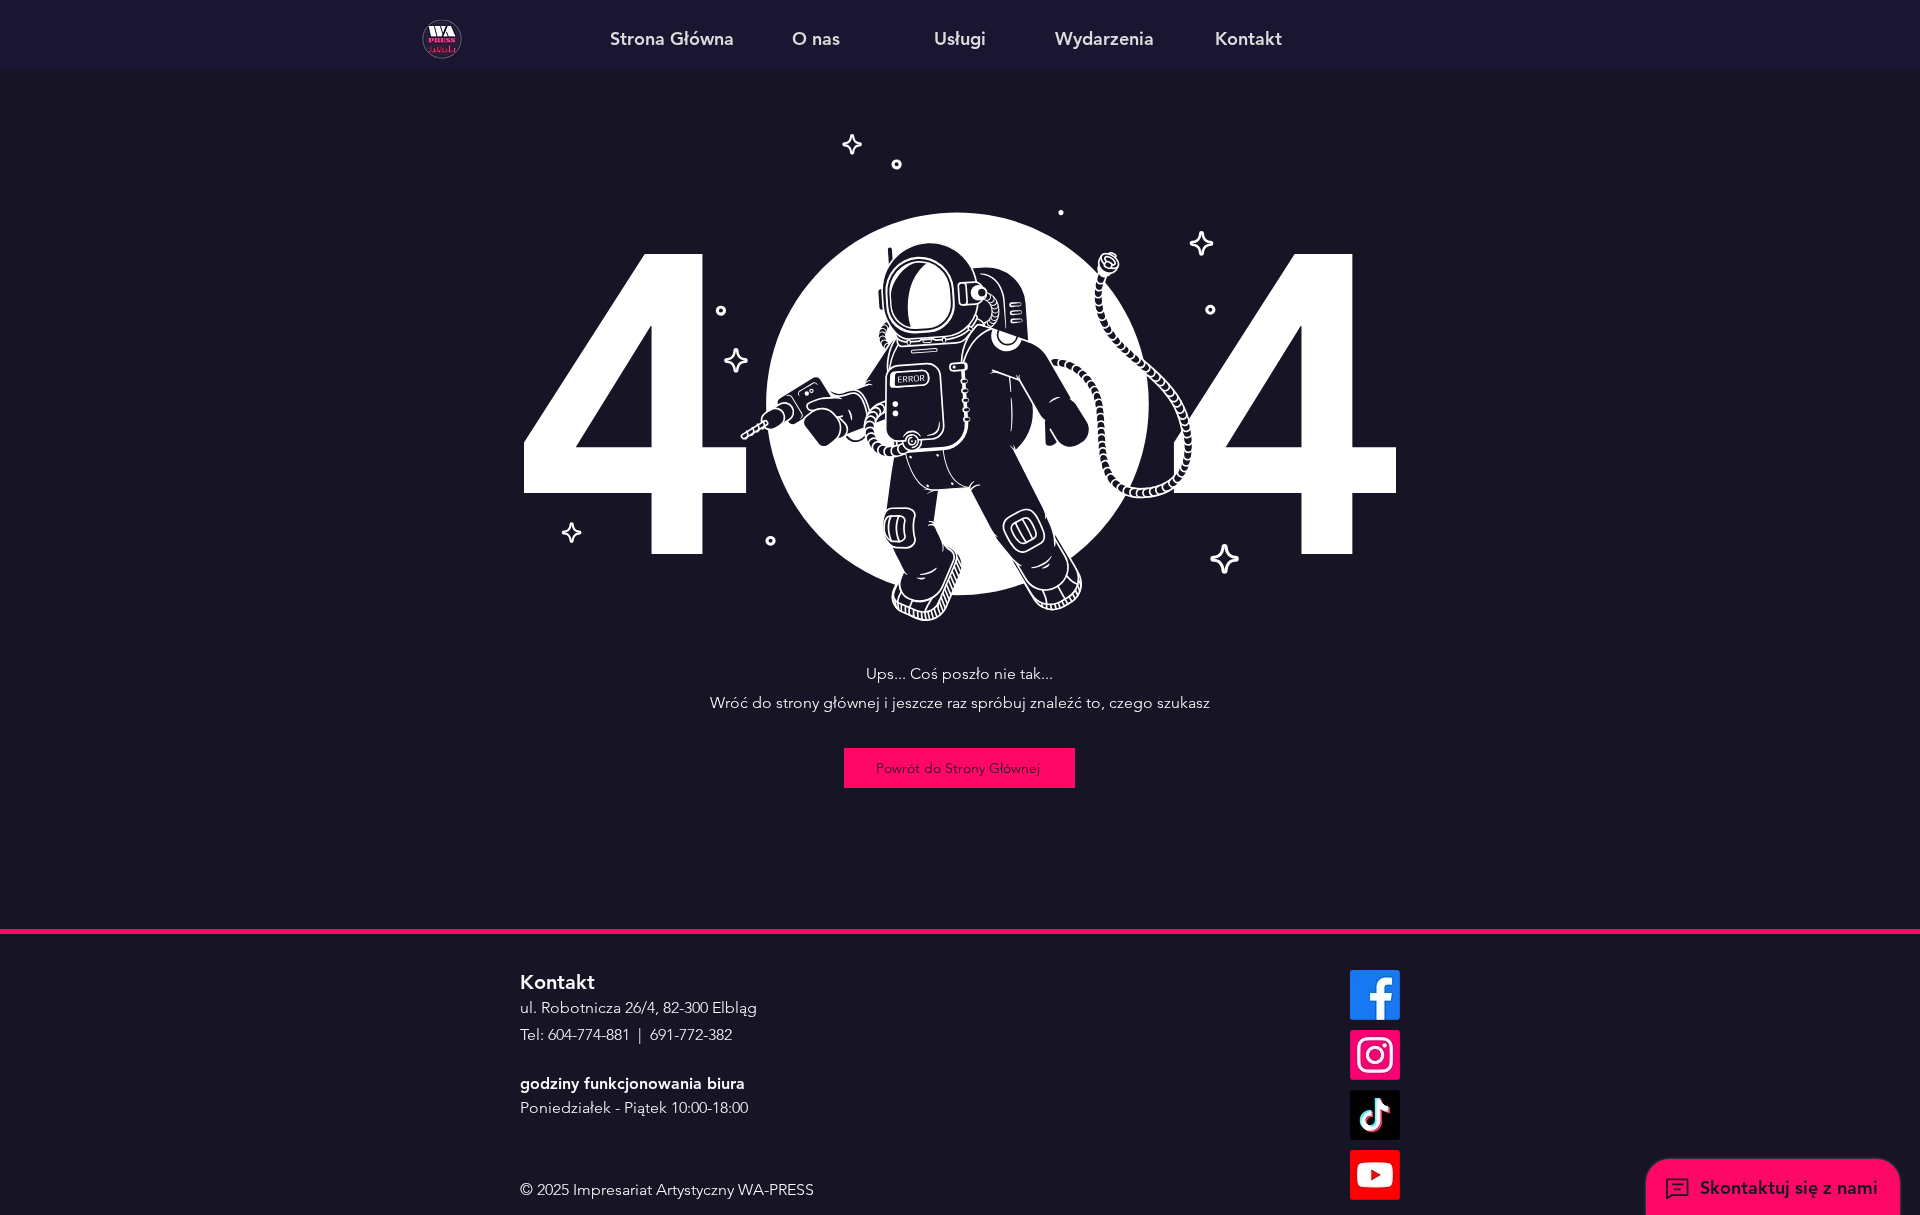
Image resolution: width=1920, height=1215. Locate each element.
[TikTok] (1375, 1115)
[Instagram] (1375, 1055)
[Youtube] (1375, 1175)
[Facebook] (1375, 995)
